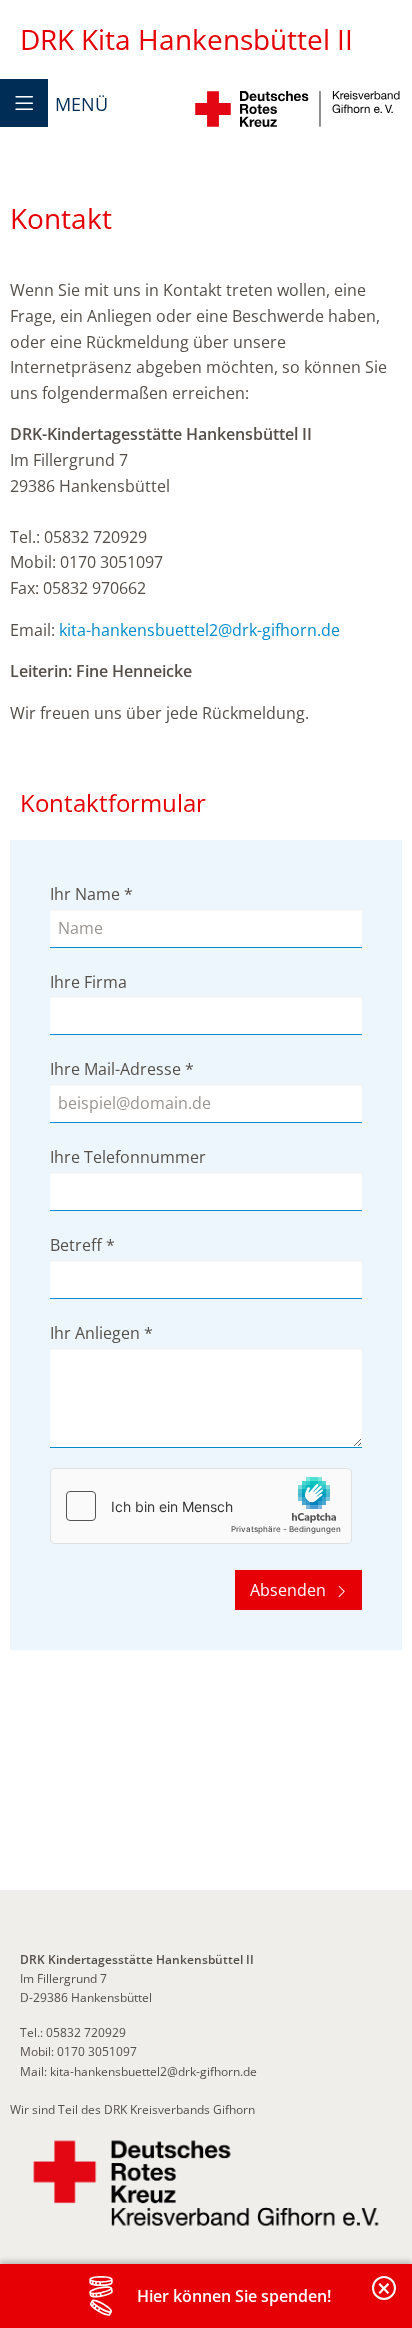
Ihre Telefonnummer (128, 1157)
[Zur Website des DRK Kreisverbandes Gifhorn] (206, 2183)
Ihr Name (91, 894)
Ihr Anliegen (101, 1333)
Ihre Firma (88, 982)
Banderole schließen (385, 2299)
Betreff (82, 1245)
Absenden (290, 1590)
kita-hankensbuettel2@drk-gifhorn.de (199, 630)
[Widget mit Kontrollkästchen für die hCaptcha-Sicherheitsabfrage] (201, 1506)
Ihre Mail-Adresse (122, 1069)
